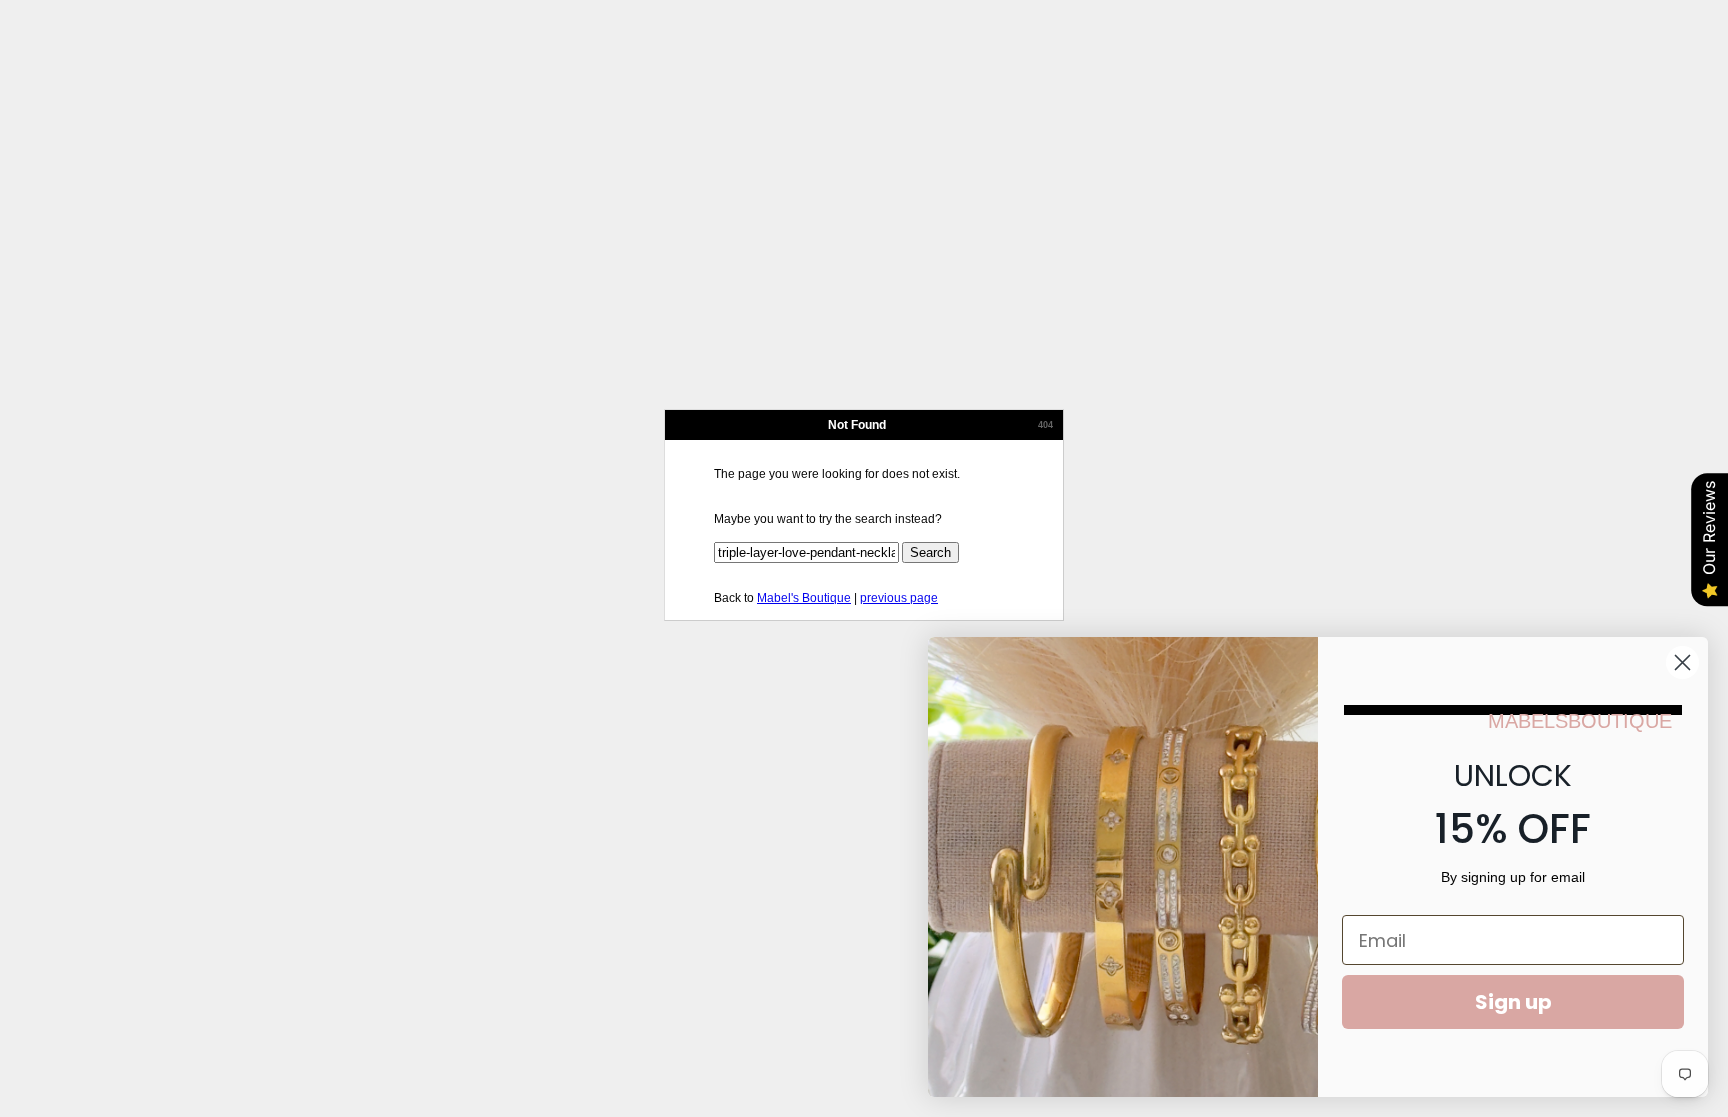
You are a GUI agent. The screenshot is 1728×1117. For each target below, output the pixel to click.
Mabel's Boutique (804, 598)
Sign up (1513, 1002)
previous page (899, 598)
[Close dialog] (1682, 662)
